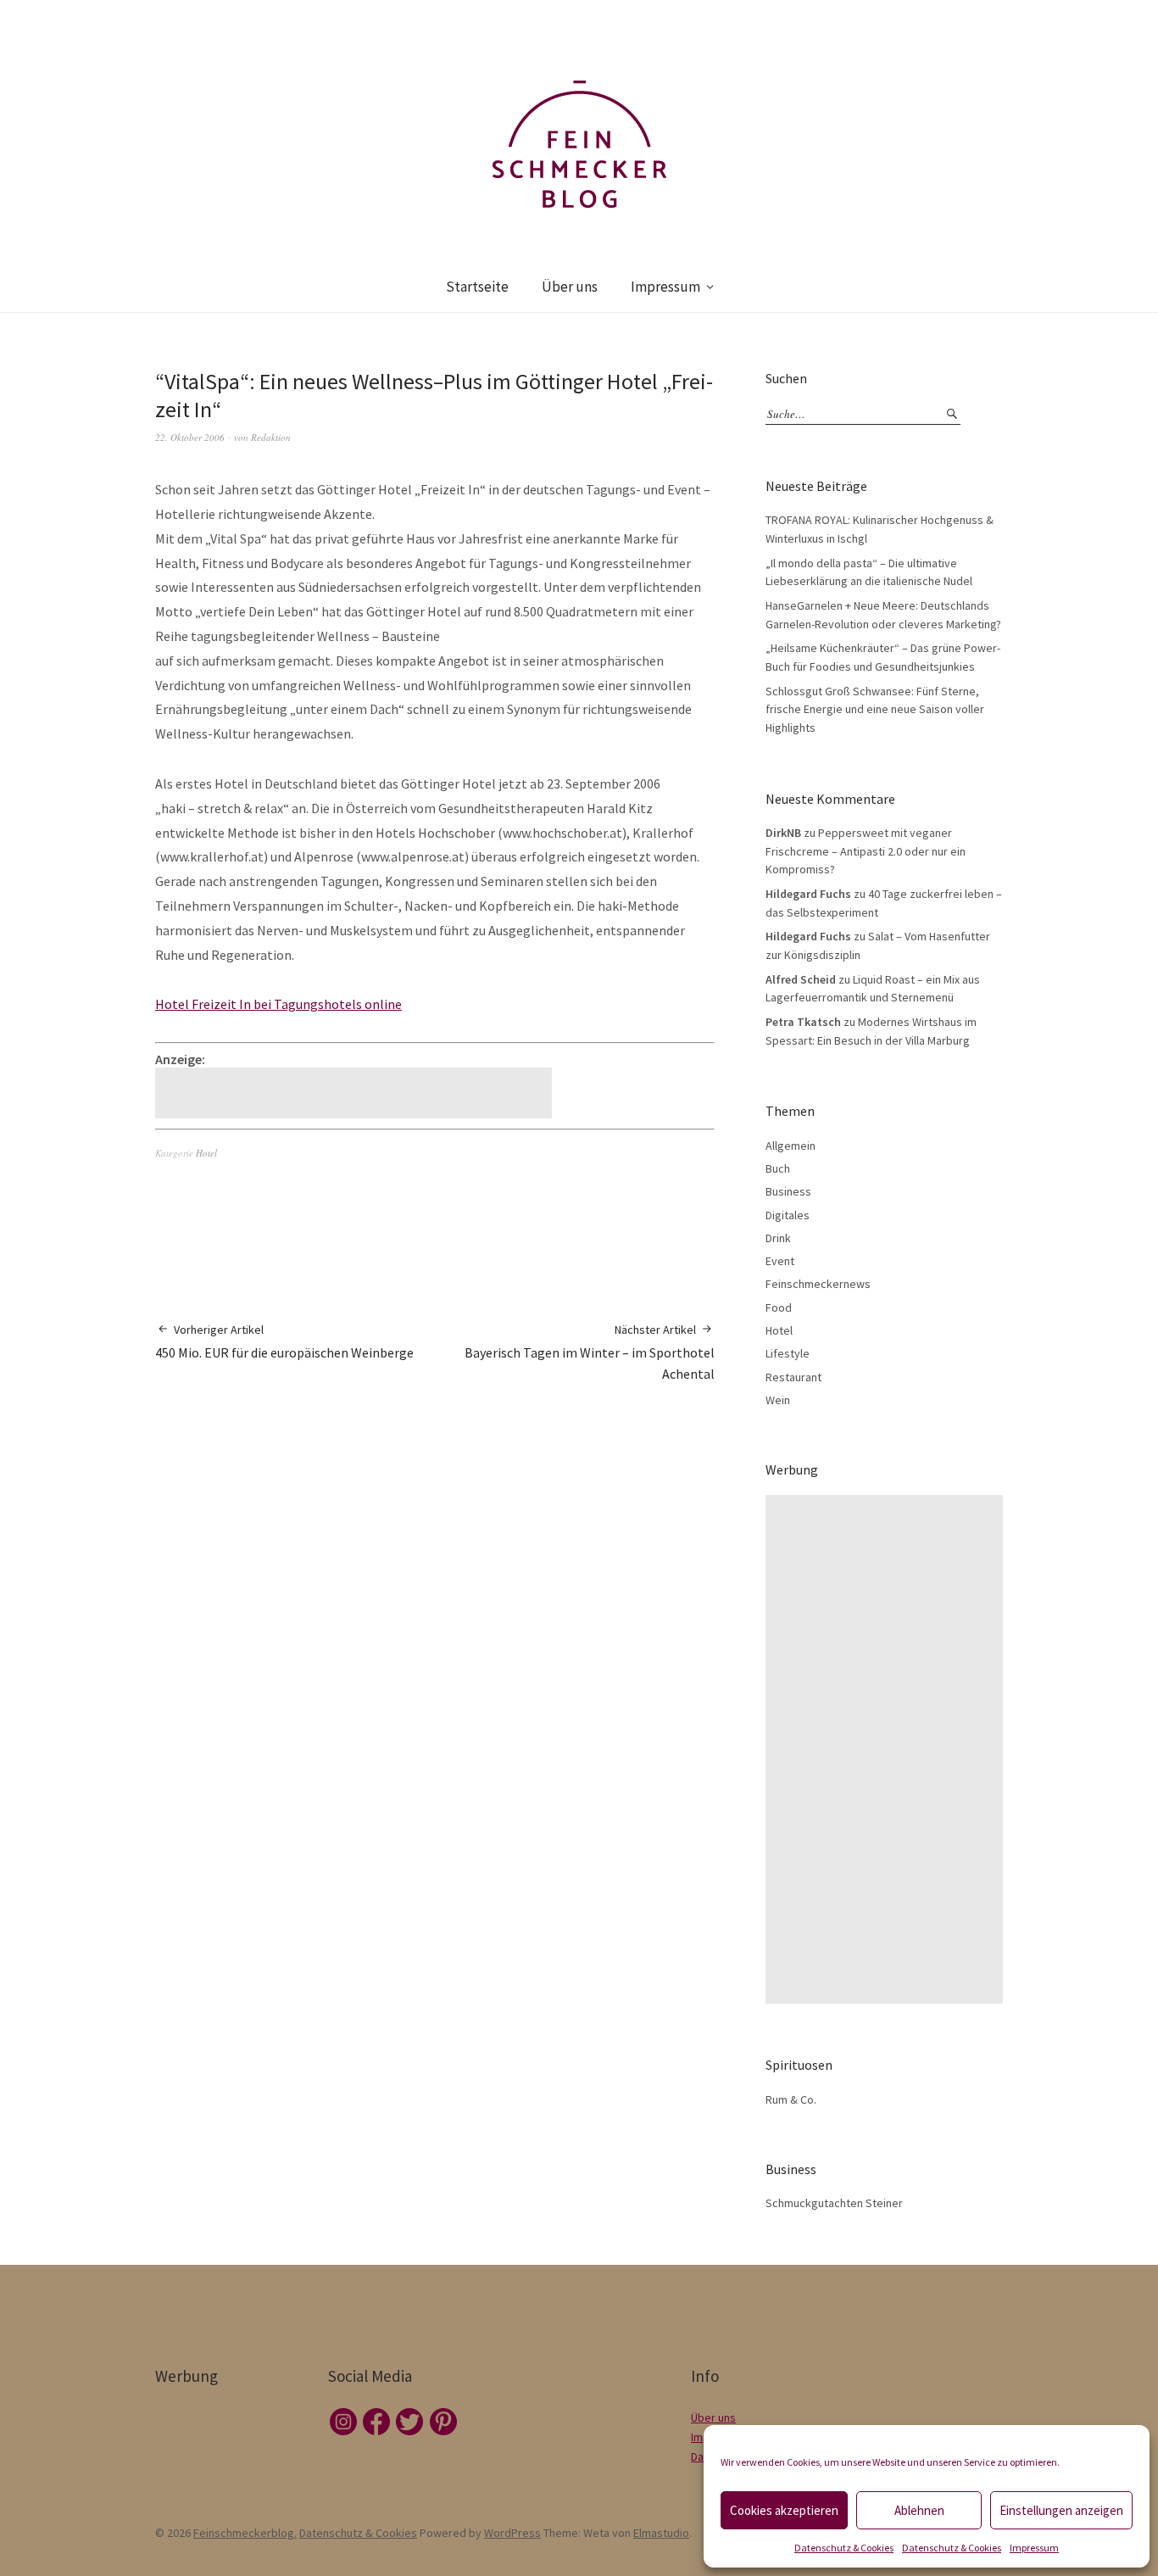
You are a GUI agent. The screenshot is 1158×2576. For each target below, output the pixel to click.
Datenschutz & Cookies (844, 2548)
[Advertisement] (356, 1093)
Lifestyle (788, 1353)
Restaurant (793, 1377)
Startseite (477, 287)
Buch (778, 1168)
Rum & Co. (791, 2099)
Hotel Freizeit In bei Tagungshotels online (278, 1004)
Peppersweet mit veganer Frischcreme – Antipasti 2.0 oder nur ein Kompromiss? (866, 851)
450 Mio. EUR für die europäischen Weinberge (284, 1341)
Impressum (1034, 2548)
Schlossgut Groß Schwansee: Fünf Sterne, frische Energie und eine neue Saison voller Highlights (875, 709)
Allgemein (791, 1146)
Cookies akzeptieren (784, 2510)
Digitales (788, 1215)
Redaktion (271, 437)
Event (780, 1261)
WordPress (512, 2533)
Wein (778, 1400)
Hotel (206, 1153)
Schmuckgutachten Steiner (834, 2203)
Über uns (570, 287)
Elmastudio (661, 2533)
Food (779, 1308)
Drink (778, 1238)
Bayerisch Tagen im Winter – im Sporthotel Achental (590, 1352)
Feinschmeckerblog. (245, 2533)
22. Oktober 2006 (190, 437)
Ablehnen (919, 2510)
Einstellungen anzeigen (1061, 2510)
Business (788, 1191)
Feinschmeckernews (818, 1284)
